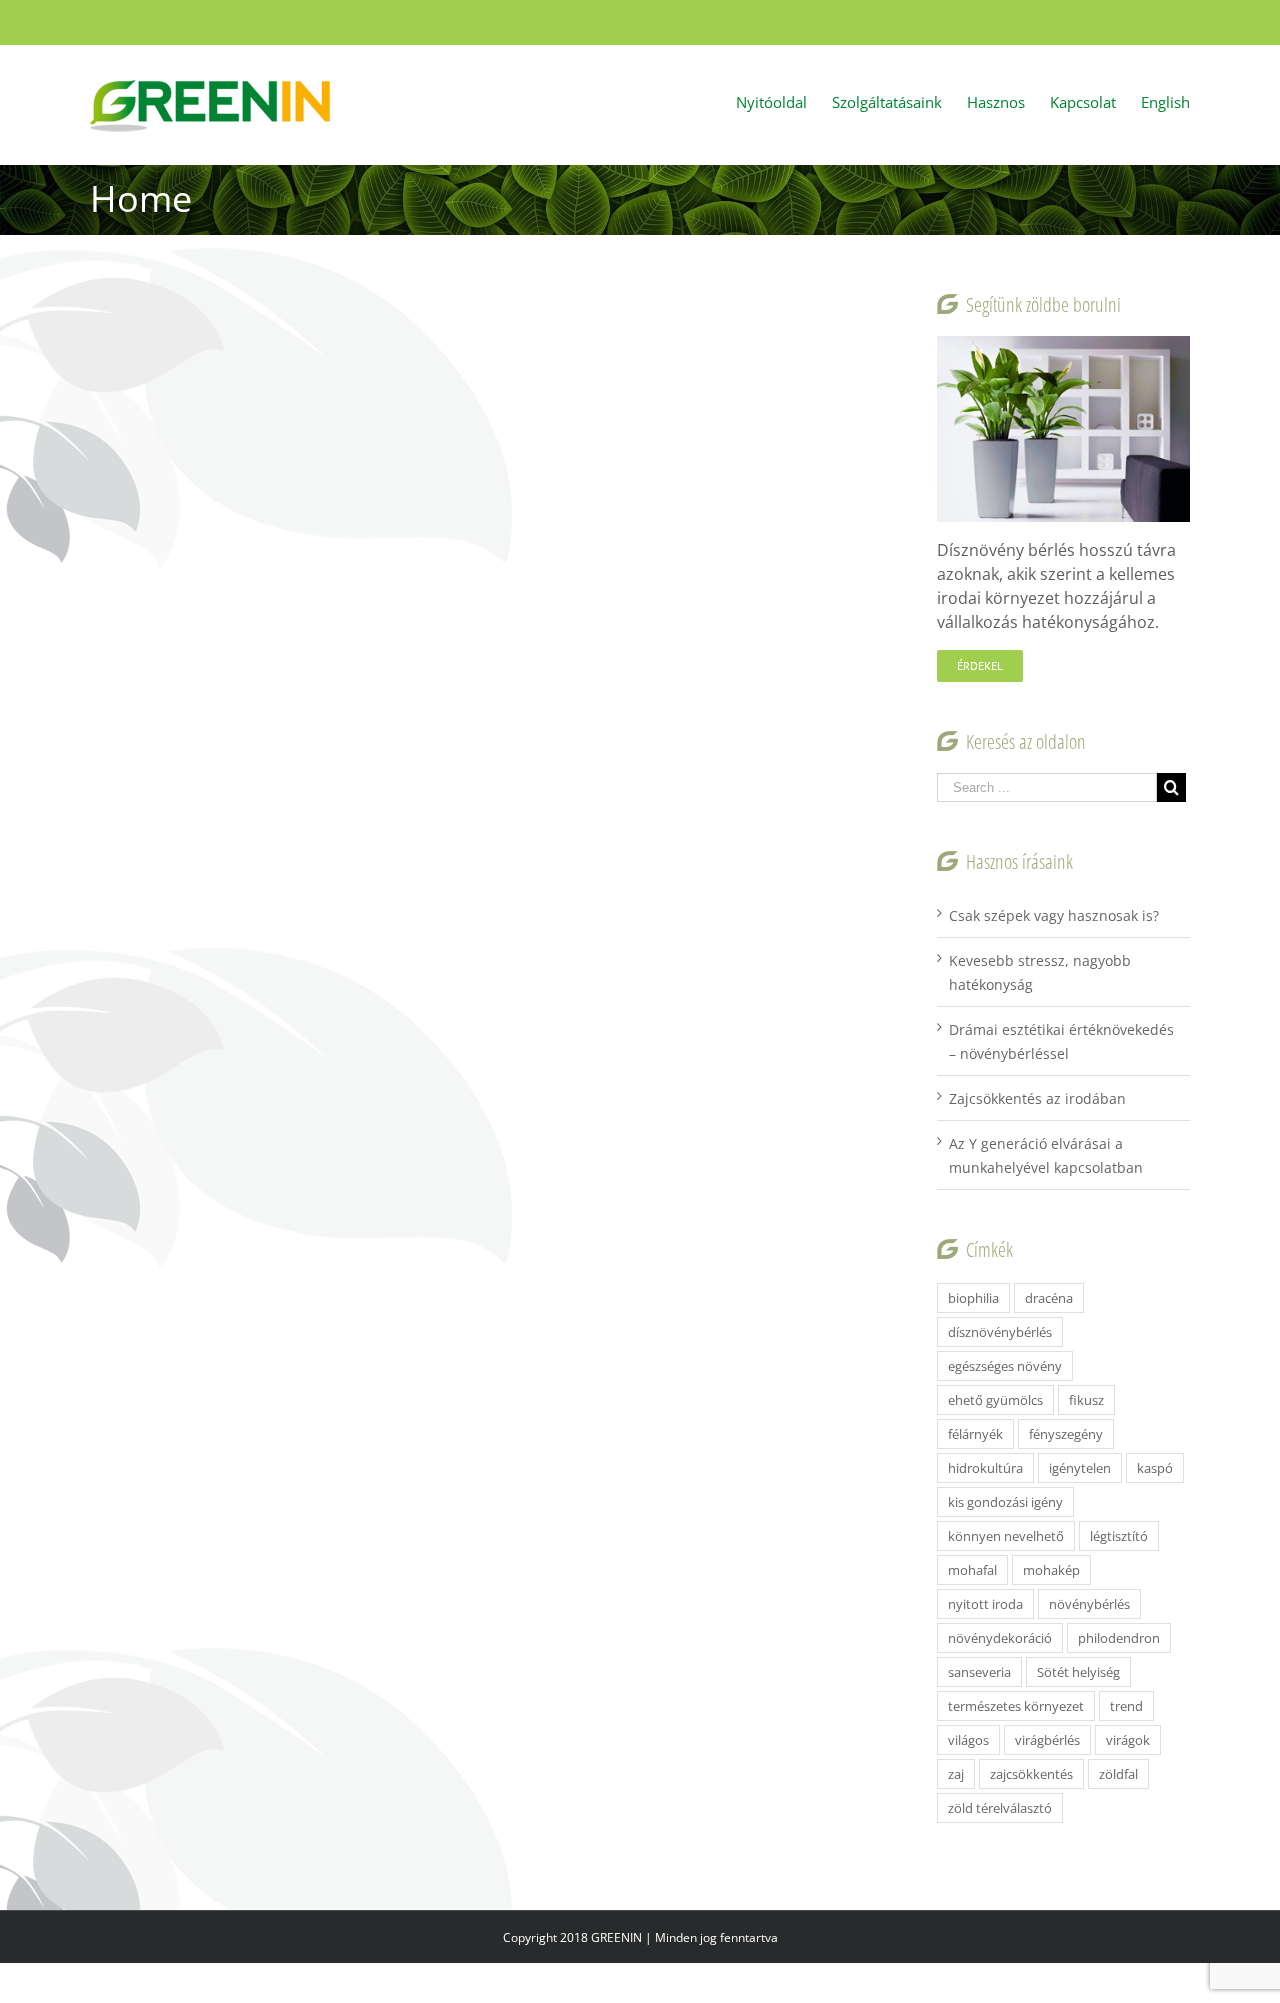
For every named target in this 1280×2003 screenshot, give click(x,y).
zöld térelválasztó (1000, 1808)
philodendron (1119, 1638)
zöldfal (1118, 1774)
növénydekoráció (1000, 1638)
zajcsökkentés (1031, 1774)
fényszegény (1066, 1434)
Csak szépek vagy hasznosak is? (1054, 915)
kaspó (1155, 1468)
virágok (1128, 1740)
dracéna (1049, 1298)
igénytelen (1080, 1468)
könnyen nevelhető (1006, 1536)
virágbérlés (1047, 1740)
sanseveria (979, 1672)
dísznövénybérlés (1000, 1332)
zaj (956, 1774)
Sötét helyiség (1078, 1672)
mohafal (972, 1570)
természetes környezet (1016, 1706)
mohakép (1051, 1570)
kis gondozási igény (1005, 1502)
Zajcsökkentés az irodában (1037, 1098)
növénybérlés (1089, 1604)
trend (1126, 1706)
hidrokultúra (985, 1468)
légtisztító (1119, 1536)
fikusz (1086, 1400)
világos (968, 1740)
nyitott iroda (985, 1604)
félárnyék (975, 1434)
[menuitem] (784, 101)
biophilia (973, 1298)
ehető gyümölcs (995, 1400)
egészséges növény (1005, 1366)
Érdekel (980, 665)
